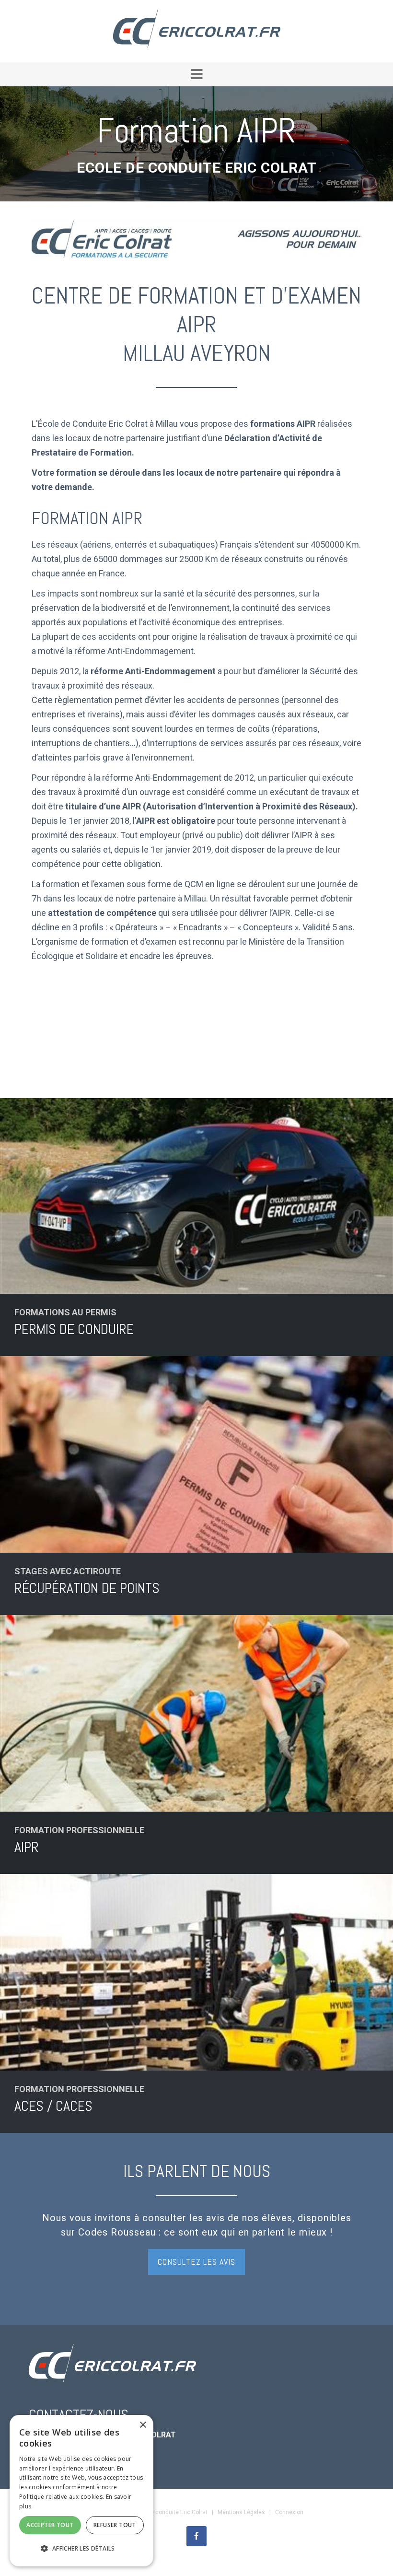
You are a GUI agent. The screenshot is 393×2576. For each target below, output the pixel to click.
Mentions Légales (241, 2512)
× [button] (143, 2425)
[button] (196, 74)
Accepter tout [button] (50, 2525)
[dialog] (81, 2491)
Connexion (289, 2512)
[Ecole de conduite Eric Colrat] (197, 30)
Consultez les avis (196, 2262)
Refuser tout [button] (115, 2525)
